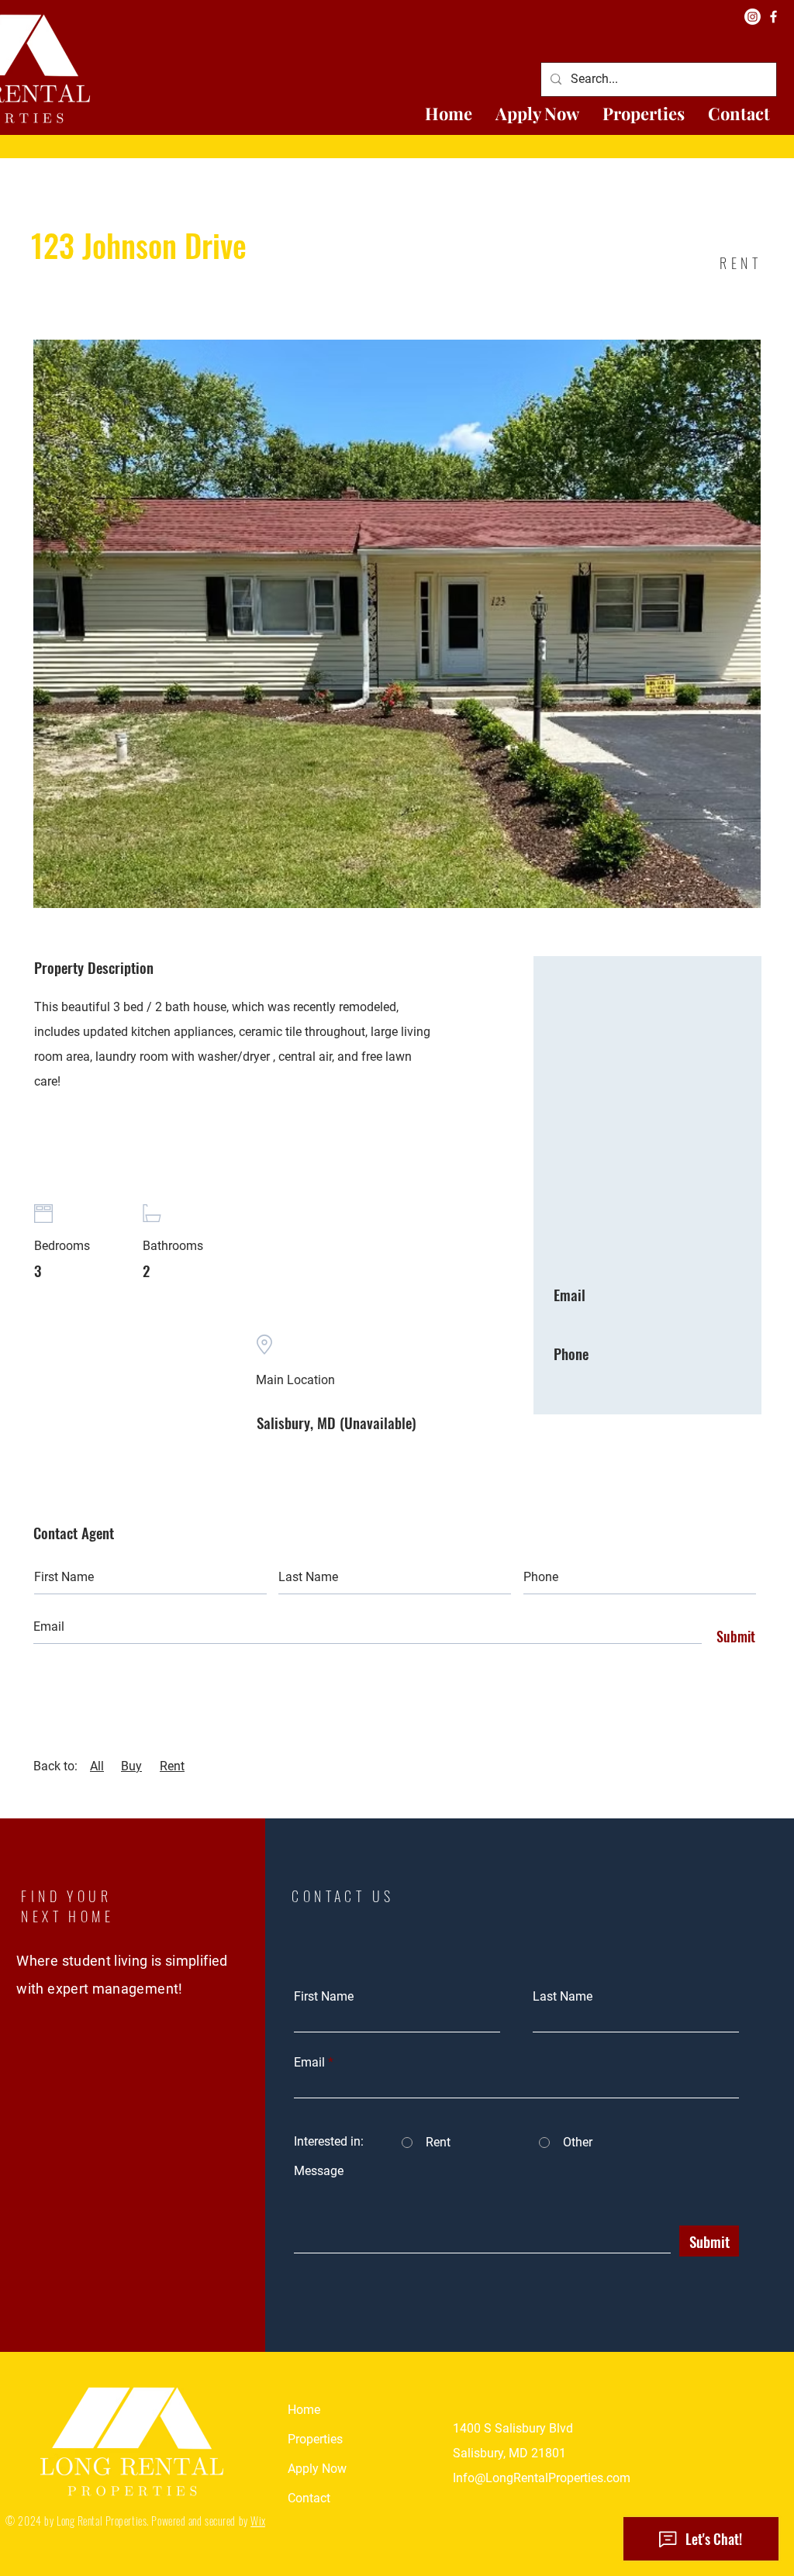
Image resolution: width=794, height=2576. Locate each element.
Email (309, 2063)
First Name (324, 1997)
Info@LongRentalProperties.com (542, 2478)
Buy (131, 1766)
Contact (309, 2498)
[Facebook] (773, 17)
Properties (315, 2439)
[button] (644, 114)
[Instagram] (753, 17)
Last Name (563, 1997)
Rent (172, 1766)
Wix (258, 2521)
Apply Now (317, 2469)
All (97, 1766)
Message (319, 2171)
